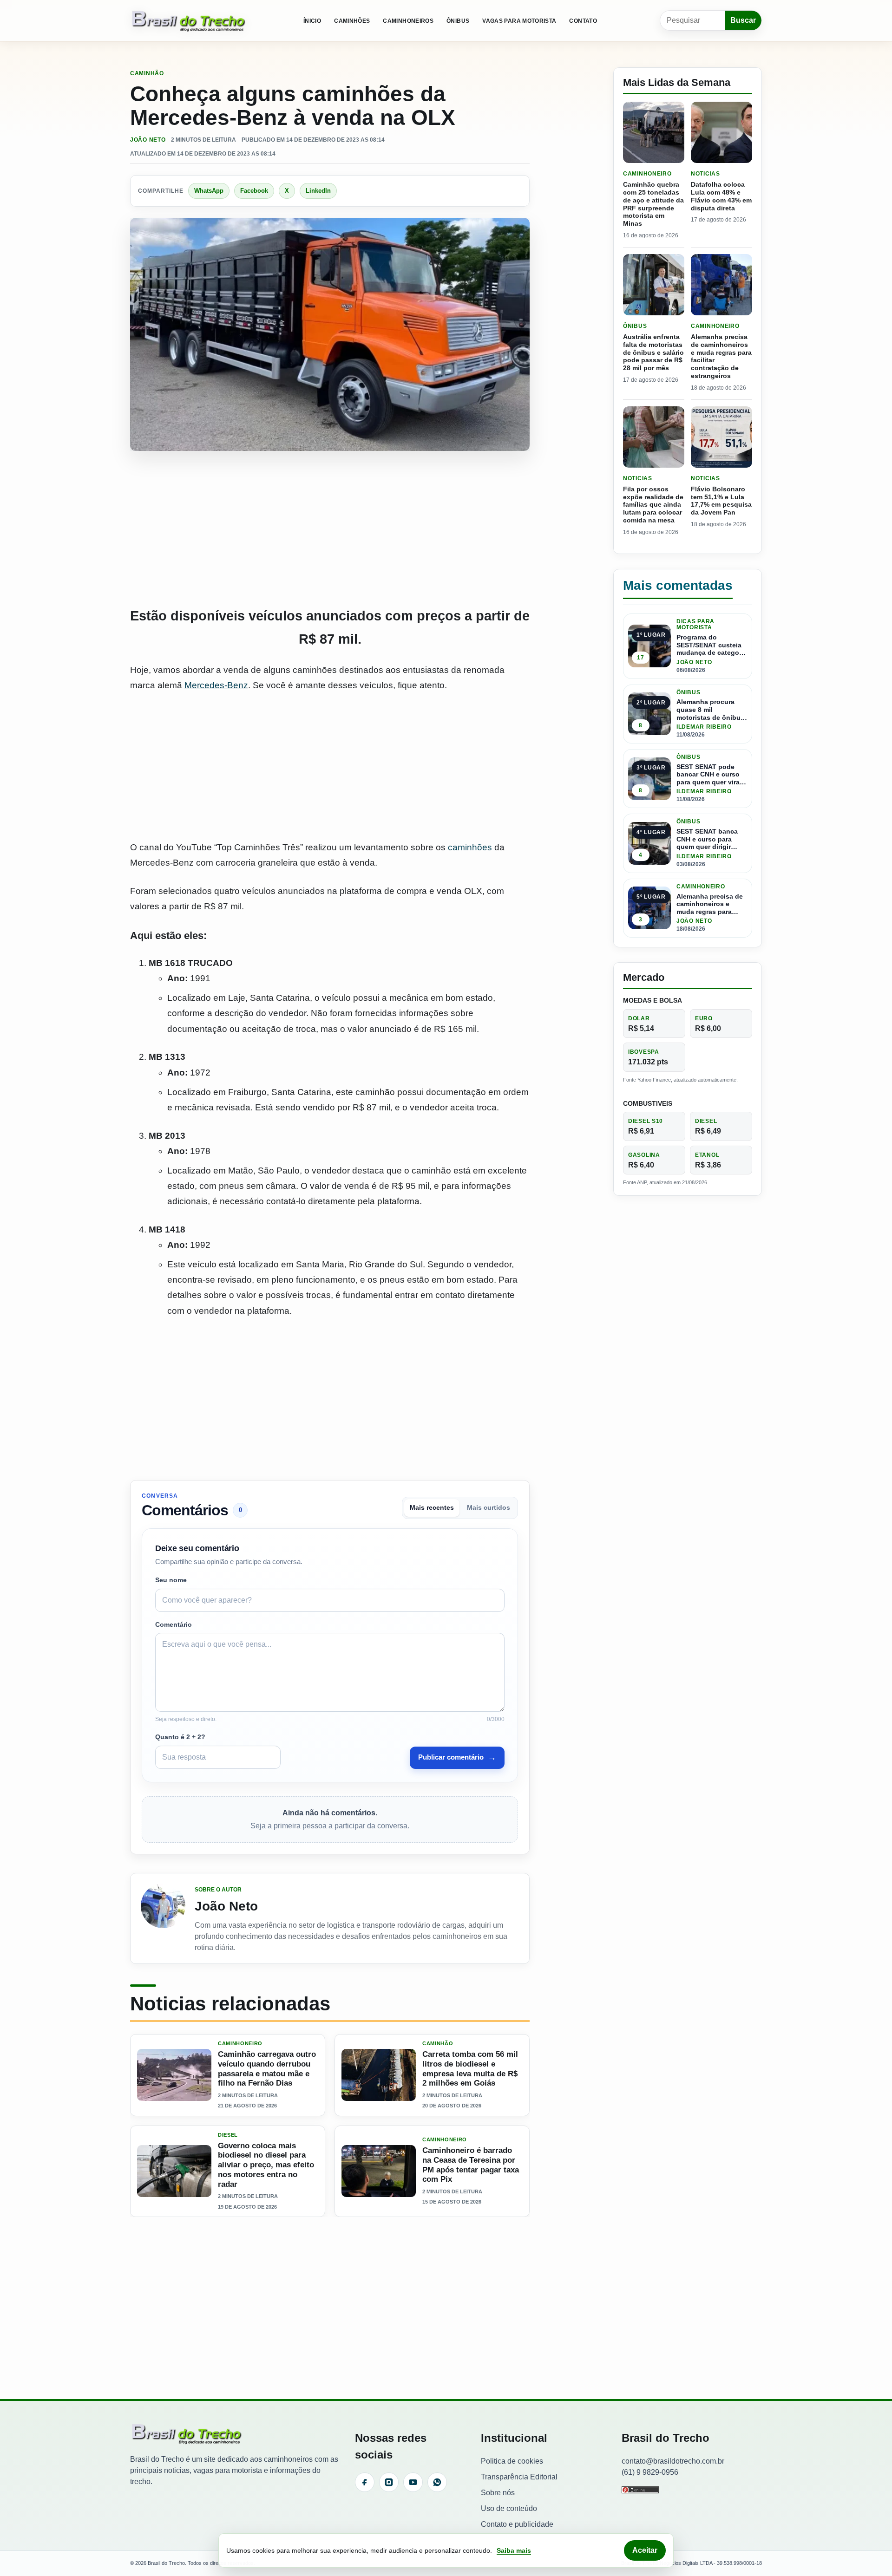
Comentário (174, 1624)
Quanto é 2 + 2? (180, 1737)
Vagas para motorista (519, 21)
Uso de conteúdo (509, 2508)
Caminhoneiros (408, 21)
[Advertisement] (330, 529)
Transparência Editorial (519, 2477)
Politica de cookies (512, 2461)
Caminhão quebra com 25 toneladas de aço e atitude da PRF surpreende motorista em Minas (653, 204)
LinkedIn (318, 191)
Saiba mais (514, 2550)
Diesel (228, 2135)
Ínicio (312, 21)
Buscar (743, 20)
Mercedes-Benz (216, 685)
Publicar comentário (457, 1757)
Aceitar (645, 2550)
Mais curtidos (489, 1508)
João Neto (148, 140)
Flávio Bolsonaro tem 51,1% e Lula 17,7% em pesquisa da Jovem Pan (721, 501)
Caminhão (147, 73)
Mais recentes (432, 1508)
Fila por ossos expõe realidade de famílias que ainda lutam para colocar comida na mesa (653, 505)
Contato (583, 21)
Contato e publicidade (517, 2524)
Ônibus (458, 21)
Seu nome (171, 1580)
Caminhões (352, 21)
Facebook (254, 191)
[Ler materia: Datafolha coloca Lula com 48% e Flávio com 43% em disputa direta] (721, 132)
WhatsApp (209, 191)
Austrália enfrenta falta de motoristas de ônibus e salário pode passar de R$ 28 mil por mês (653, 352)
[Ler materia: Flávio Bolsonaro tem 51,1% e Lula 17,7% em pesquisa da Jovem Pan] (721, 437)
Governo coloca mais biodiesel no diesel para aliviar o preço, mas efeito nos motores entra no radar (266, 2165)
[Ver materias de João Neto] (163, 1918)
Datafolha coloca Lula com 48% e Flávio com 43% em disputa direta (721, 196)
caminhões (470, 847)
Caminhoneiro (240, 2044)
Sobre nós (498, 2493)
